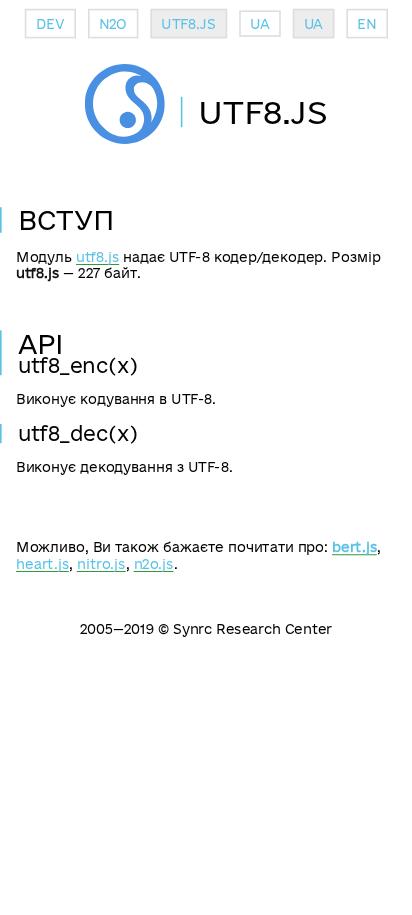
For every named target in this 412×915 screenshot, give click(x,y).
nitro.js (101, 563)
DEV (50, 23)
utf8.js (97, 256)
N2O (113, 23)
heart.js (42, 563)
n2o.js (154, 563)
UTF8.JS (188, 23)
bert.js (354, 546)
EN (366, 23)
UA (259, 23)
